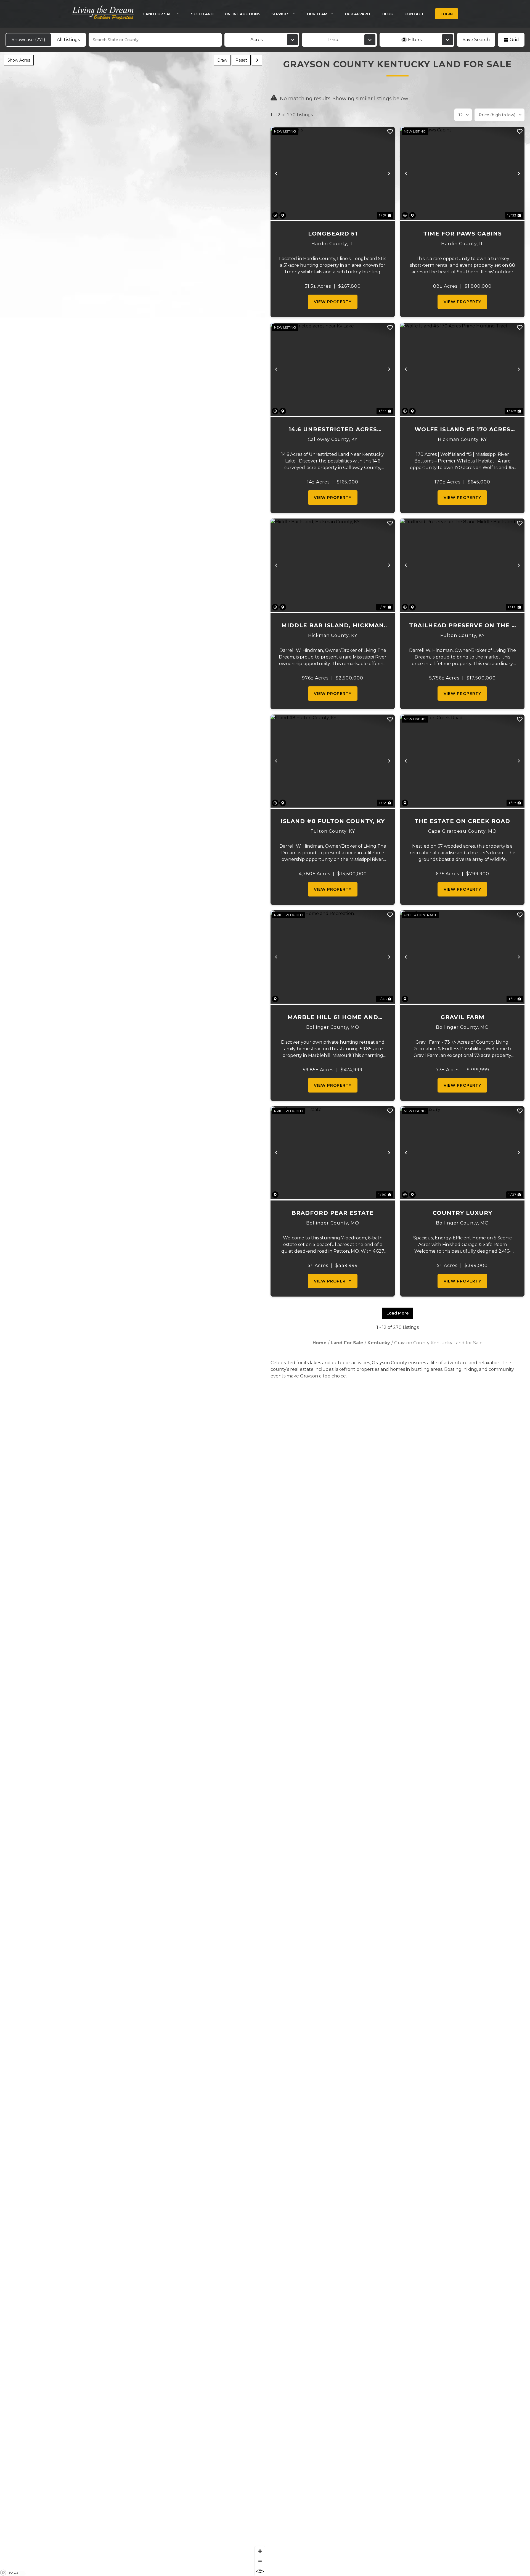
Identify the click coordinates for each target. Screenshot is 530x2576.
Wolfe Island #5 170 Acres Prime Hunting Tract (463, 430)
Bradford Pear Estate (333, 1213)
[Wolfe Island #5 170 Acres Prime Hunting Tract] (462, 369)
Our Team (317, 14)
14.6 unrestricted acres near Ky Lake (333, 430)
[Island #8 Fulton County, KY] (333, 761)
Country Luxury (462, 1213)
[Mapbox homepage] (3, 2573)
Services (280, 14)
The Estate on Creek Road (462, 821)
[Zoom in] (260, 2551)
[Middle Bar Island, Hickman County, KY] (333, 565)
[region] (132, 1314)
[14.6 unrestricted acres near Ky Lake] (333, 369)
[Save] (390, 131)
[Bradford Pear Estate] (333, 1153)
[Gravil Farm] (462, 957)
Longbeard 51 (333, 234)
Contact (414, 14)
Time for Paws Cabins (463, 234)
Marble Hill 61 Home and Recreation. (333, 1018)
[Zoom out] (260, 2561)
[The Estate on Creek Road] (462, 761)
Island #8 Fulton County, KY (333, 821)
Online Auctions (243, 14)
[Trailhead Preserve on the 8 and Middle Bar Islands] (462, 565)
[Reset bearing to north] (260, 2571)
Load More (397, 1313)
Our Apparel (358, 14)
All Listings (68, 40)
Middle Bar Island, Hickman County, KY (333, 626)
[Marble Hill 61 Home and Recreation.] (333, 957)
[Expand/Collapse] (257, 60)
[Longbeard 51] (333, 173)
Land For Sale (158, 14)
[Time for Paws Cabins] (462, 173)
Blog (388, 14)
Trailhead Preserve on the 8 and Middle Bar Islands (462, 626)
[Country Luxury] (462, 1153)
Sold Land (202, 14)
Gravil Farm (463, 1017)
